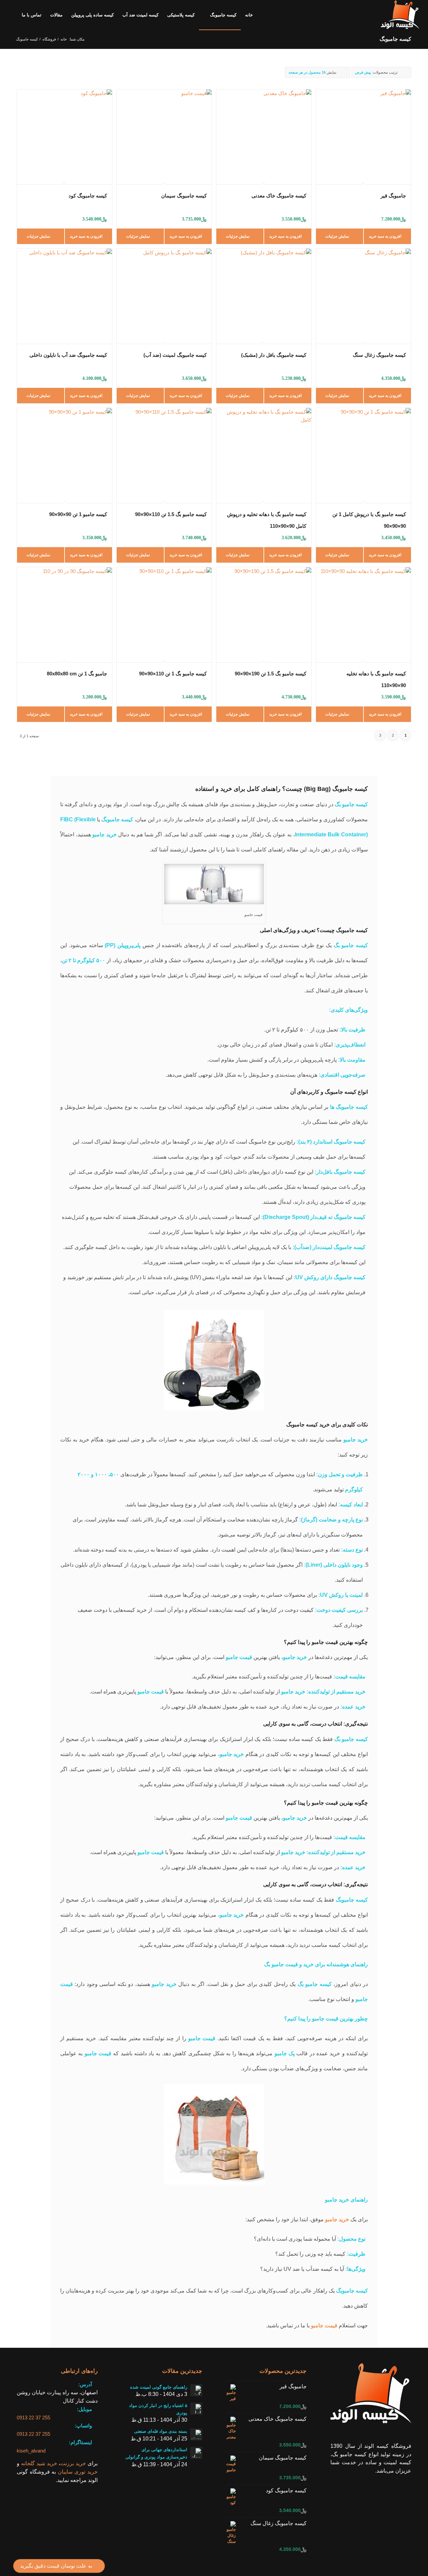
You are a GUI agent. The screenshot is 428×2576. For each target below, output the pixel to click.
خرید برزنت (73, 2463)
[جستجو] (11, 15)
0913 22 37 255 (33, 2418)
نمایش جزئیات (338, 236)
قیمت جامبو (324, 2325)
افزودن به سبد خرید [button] (386, 236)
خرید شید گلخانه (39, 2463)
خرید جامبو (337, 2219)
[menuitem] (249, 15)
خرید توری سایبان (78, 2472)
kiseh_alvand (31, 2451)
